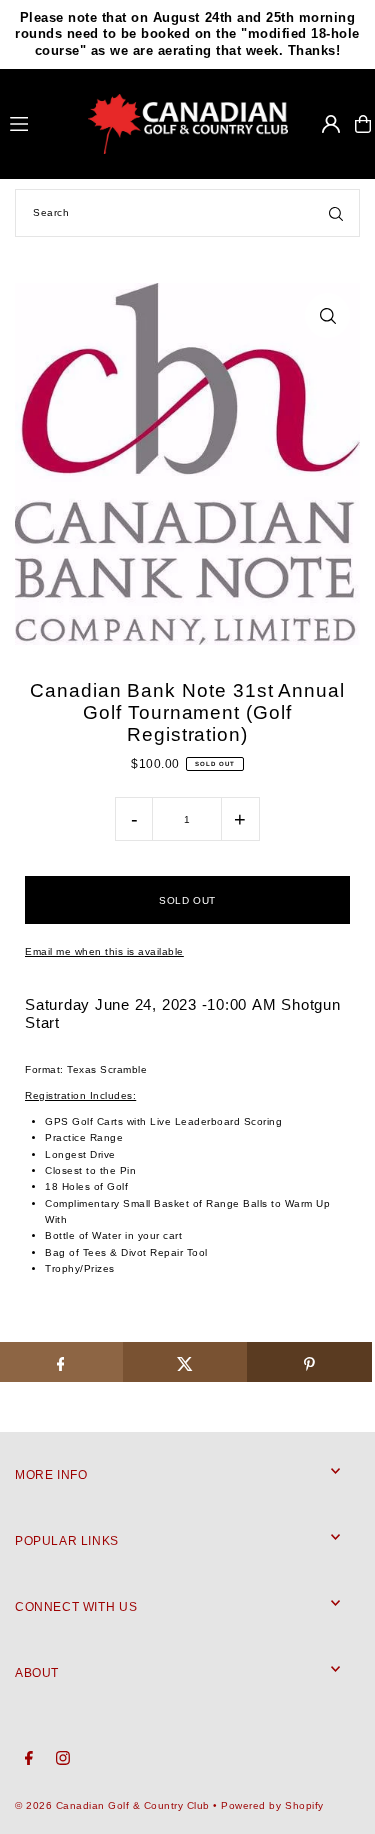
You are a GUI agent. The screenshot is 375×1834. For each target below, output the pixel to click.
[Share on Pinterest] (309, 1362)
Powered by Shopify (272, 1805)
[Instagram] (63, 1759)
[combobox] (187, 213)
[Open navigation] (41, 123)
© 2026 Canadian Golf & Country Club (112, 1805)
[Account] (331, 124)
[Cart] (363, 124)
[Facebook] (29, 1759)
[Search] (336, 213)
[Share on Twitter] (185, 1362)
